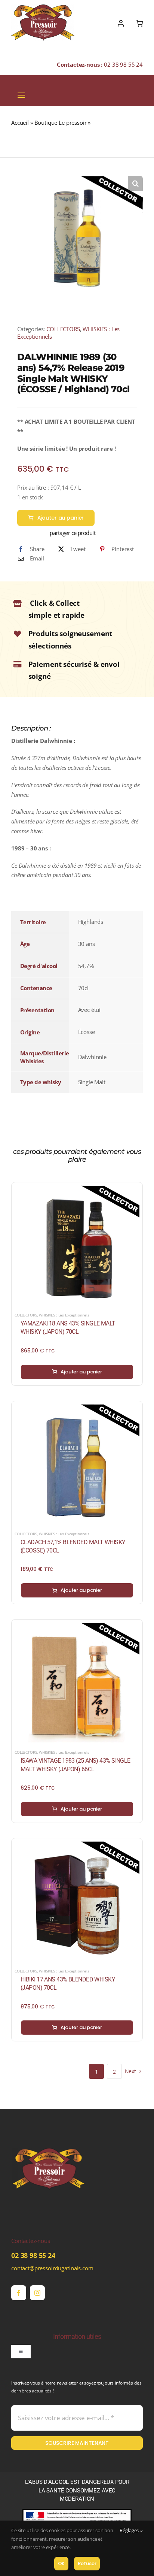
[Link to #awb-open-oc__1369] (139, 23)
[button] (135, 183)
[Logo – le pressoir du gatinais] (43, 7)
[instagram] (37, 2293)
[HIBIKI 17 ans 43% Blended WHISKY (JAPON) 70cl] (77, 1846)
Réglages (130, 2530)
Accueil (20, 123)
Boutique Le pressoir (61, 123)
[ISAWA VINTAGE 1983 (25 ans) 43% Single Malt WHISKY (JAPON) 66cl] (77, 1627)
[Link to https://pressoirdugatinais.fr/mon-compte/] (121, 23)
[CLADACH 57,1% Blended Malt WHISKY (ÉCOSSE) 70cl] (77, 1409)
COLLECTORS (63, 329)
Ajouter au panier (61, 518)
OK (61, 2563)
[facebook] (19, 2293)
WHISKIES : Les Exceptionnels (64, 1315)
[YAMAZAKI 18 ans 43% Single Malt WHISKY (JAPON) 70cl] (77, 1190)
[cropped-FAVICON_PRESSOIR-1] (49, 2134)
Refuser (87, 2563)
